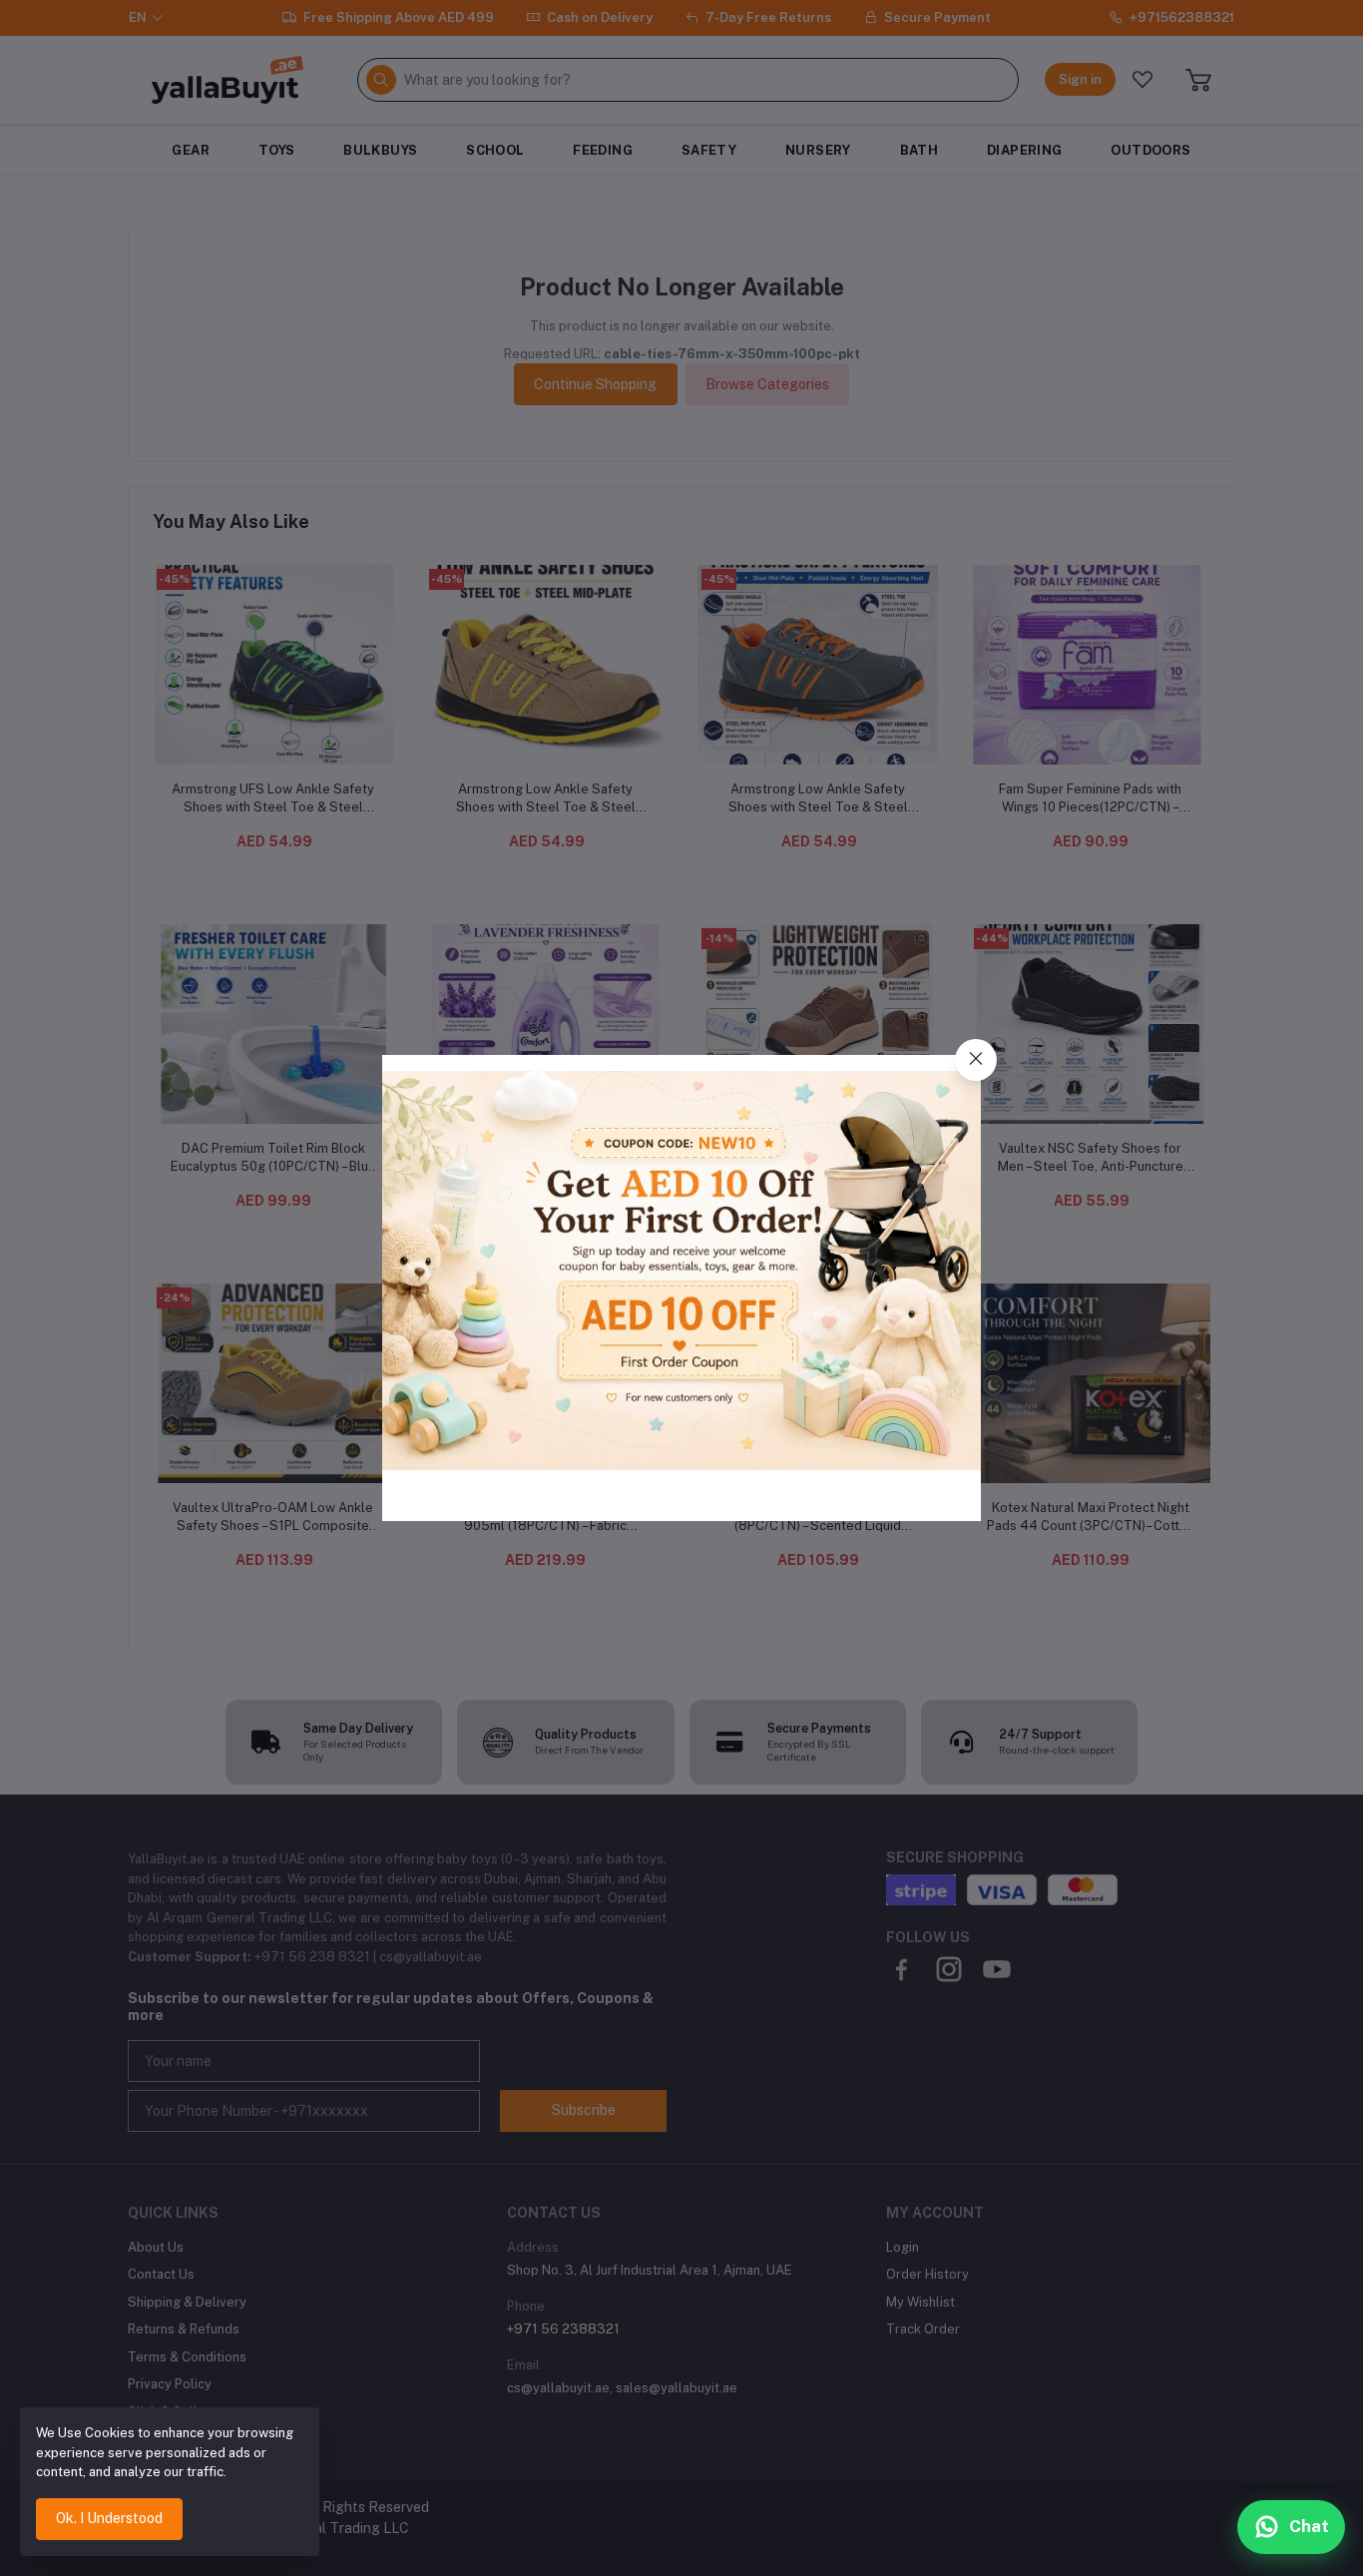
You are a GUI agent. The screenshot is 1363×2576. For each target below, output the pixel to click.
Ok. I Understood (109, 2518)
